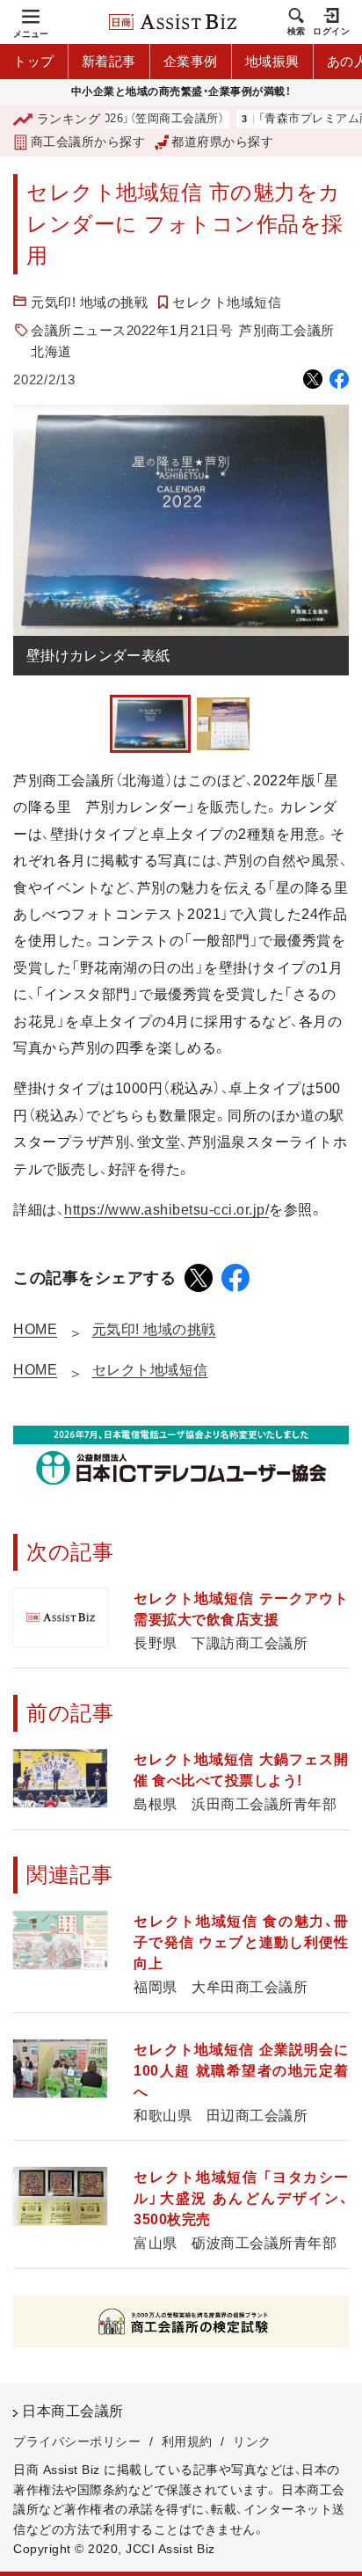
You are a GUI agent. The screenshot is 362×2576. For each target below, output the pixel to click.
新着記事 (109, 61)
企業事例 (191, 61)
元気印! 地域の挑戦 (89, 302)
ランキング (69, 119)
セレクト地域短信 (227, 302)
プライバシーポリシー (77, 2441)
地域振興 (272, 61)
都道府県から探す (222, 142)
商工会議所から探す (88, 142)
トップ (34, 61)
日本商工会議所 (73, 2411)
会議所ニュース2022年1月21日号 (132, 330)
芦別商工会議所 (287, 330)
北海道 (51, 351)
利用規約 (187, 2441)
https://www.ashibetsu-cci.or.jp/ (167, 1210)
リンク (252, 2441)
